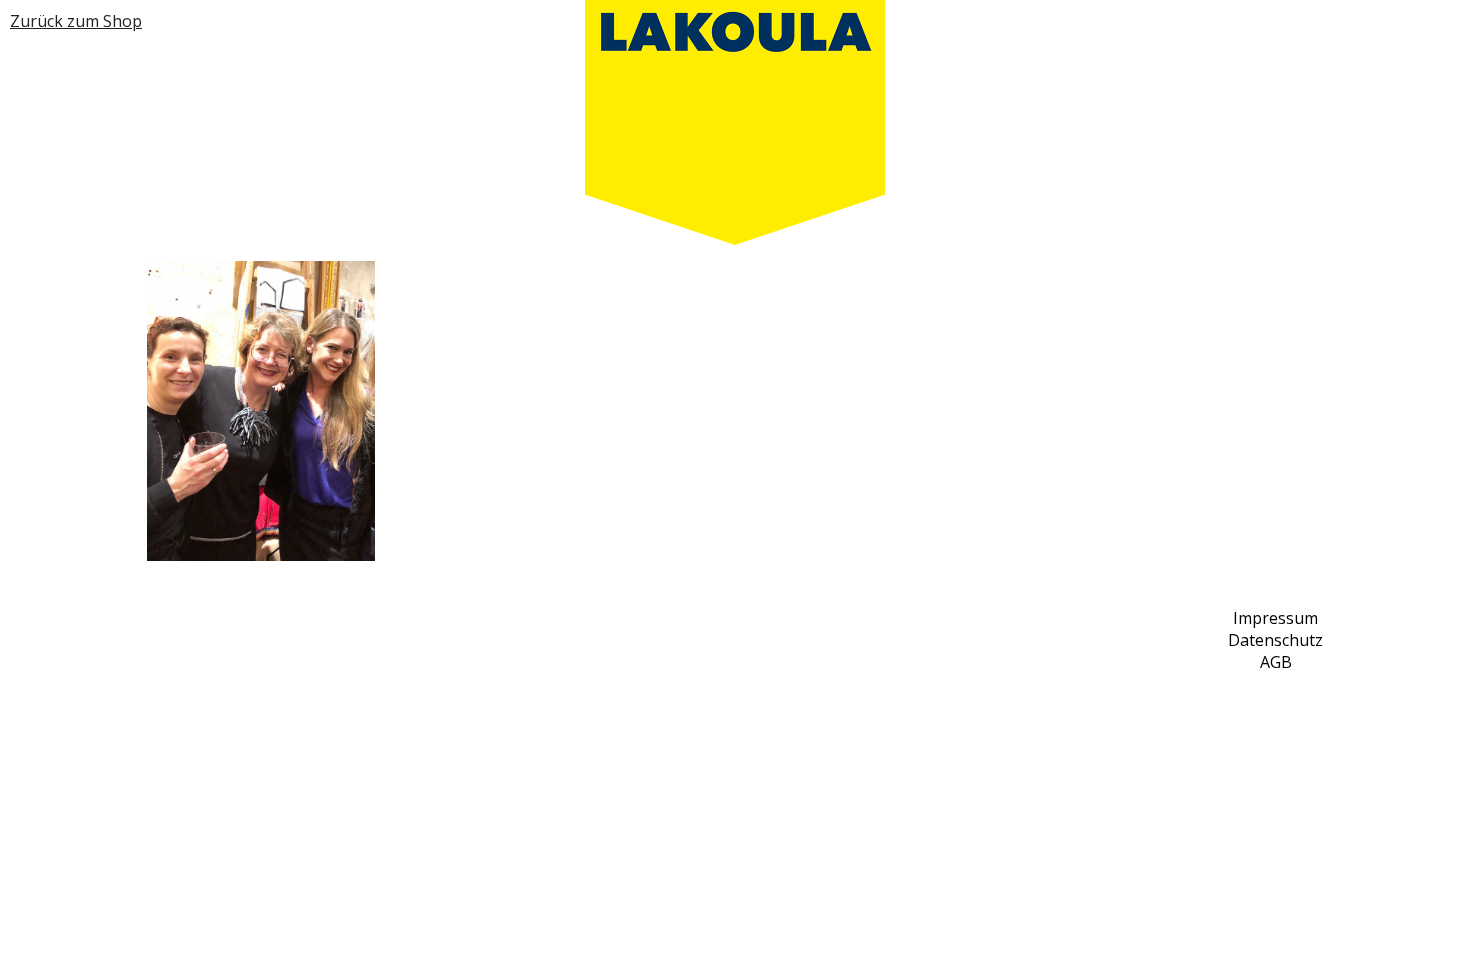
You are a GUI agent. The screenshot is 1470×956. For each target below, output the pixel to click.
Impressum (1275, 618)
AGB (1276, 662)
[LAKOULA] (735, 122)
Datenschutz (1275, 640)
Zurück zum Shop (76, 21)
